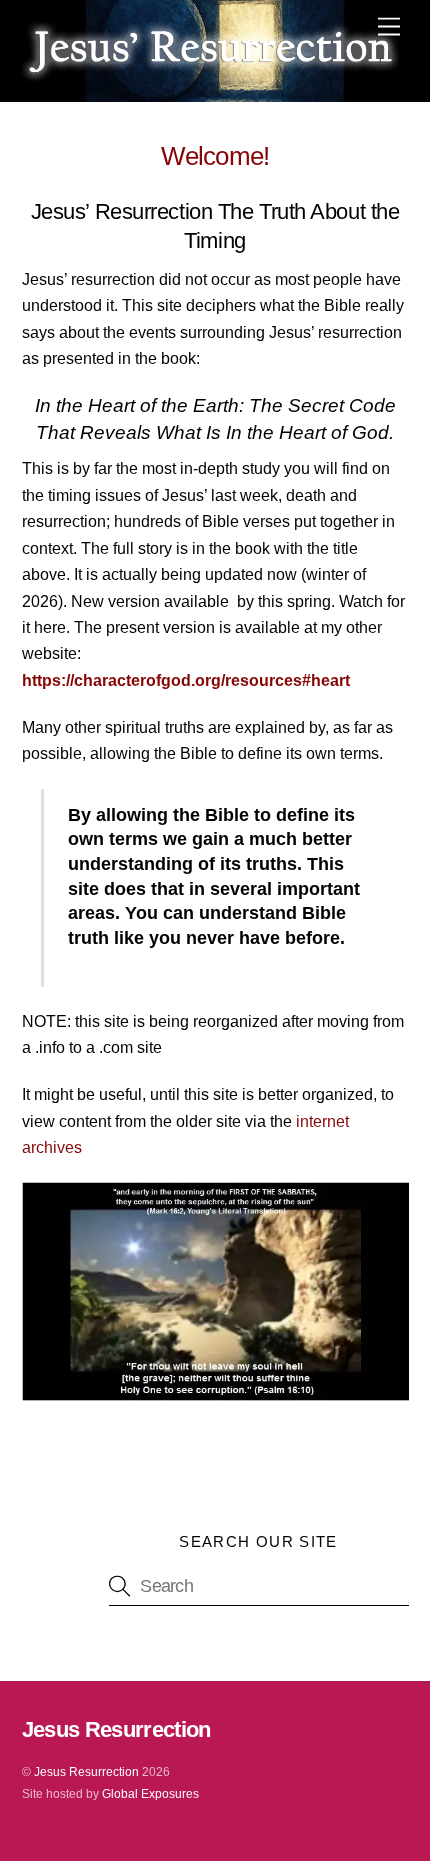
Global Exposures (150, 1794)
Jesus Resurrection (86, 1772)
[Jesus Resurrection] (210, 75)
